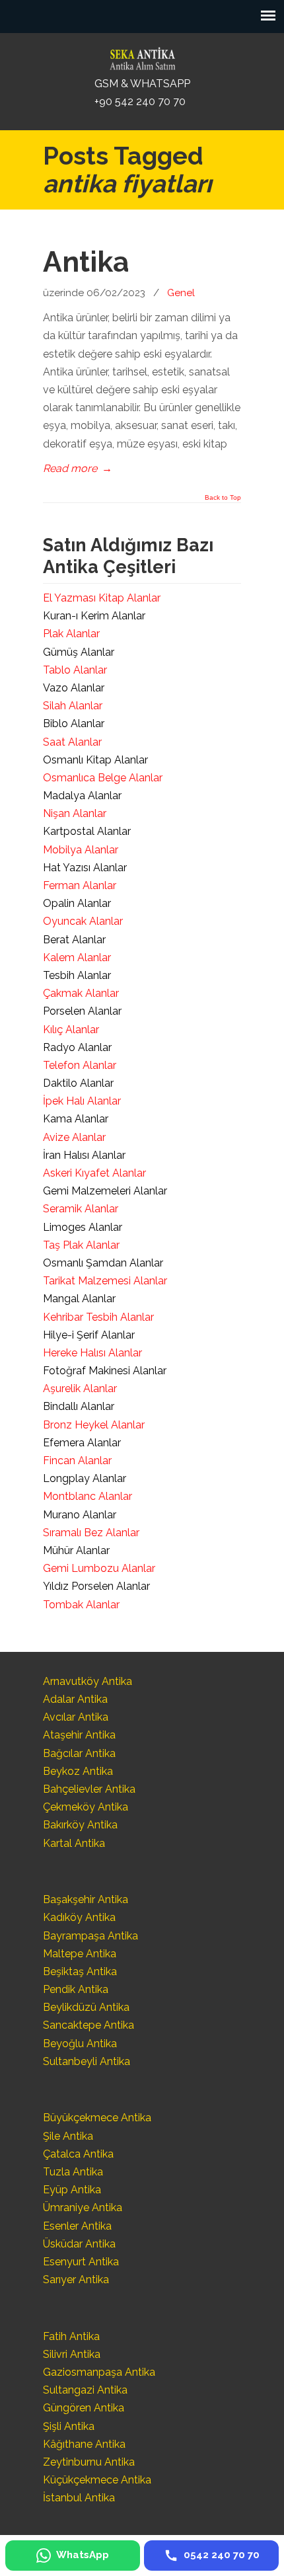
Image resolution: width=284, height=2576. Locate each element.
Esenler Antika (77, 2226)
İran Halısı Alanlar (84, 1155)
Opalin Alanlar (77, 903)
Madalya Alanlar (82, 796)
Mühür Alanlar (76, 1550)
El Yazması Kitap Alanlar (102, 598)
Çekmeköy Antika (86, 1807)
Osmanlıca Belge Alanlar (103, 778)
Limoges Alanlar (83, 1227)
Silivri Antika (72, 2354)
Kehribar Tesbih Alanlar (98, 1317)
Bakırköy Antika (80, 1825)
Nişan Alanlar (75, 813)
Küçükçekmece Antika (97, 2480)
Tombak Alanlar (81, 1605)
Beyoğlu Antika (80, 2044)
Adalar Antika (75, 1699)
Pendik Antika (76, 1989)
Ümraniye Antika (83, 2207)
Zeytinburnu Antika (89, 2462)
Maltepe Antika (80, 1954)
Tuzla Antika (73, 2172)
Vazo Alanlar (74, 688)
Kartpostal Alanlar (87, 831)
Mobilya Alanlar (81, 850)
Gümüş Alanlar (79, 652)
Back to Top (223, 498)
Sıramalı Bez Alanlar (91, 1533)
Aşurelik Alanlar (80, 1388)
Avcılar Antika (76, 1717)
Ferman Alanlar (80, 885)
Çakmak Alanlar (81, 993)
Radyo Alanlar (77, 1047)
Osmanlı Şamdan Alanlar (103, 1263)
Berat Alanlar (74, 940)
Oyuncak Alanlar (83, 921)
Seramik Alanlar (81, 1209)
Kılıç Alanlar (71, 1030)
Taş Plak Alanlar (81, 1245)
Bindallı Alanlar (79, 1406)
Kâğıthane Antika (84, 2444)
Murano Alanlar (80, 1515)
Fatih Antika (71, 2336)
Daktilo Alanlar (78, 1083)
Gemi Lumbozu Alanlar (99, 1568)
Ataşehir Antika (79, 1735)
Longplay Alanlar (85, 1478)
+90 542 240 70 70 (140, 101)
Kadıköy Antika (79, 1917)
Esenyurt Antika (81, 2262)
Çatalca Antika (78, 2154)
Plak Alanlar (71, 634)
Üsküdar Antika (79, 2244)
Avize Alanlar (74, 1137)
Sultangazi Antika (85, 2390)
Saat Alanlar (72, 742)
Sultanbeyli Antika (87, 2061)
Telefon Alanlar (80, 1065)
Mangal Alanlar (79, 1299)
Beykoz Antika (78, 1771)
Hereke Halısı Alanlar (92, 1353)
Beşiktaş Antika (80, 1971)
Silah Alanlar (73, 706)
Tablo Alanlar (75, 670)
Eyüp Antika (72, 2190)
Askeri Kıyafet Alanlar (94, 1173)
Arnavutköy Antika (88, 1681)
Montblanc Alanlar (88, 1496)
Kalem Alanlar (77, 957)
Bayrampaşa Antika (90, 1936)
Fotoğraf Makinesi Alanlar (105, 1371)
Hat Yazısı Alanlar (85, 868)
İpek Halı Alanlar (82, 1101)
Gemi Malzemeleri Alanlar (105, 1191)
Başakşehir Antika (86, 1899)
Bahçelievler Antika (89, 1789)
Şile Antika (68, 2136)
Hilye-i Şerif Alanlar (89, 1335)
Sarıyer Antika (76, 2280)
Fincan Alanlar (77, 1461)
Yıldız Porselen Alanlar (96, 1586)
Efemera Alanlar (82, 1443)
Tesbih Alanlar (77, 975)
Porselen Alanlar (82, 1011)
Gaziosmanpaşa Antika (99, 2372)
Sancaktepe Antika (89, 2025)
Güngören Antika (84, 2408)
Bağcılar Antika (79, 1753)
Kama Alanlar (76, 1119)
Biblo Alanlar (74, 723)
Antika (86, 262)
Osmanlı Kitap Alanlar (95, 760)
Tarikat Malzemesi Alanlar (105, 1281)
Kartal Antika (74, 1843)
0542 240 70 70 (142, 56)
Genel (181, 293)
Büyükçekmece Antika (97, 2118)
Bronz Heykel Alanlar (94, 1425)
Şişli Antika (69, 2426)
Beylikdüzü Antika (86, 2007)
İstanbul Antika (79, 2498)
